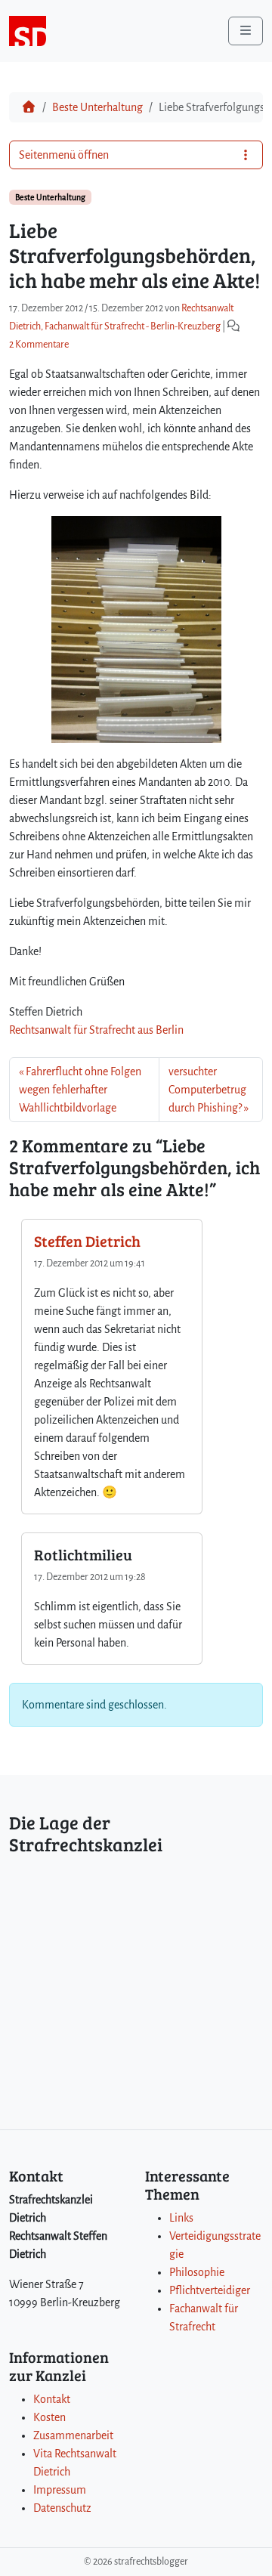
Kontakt (52, 2399)
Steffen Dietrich (87, 1241)
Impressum (60, 2490)
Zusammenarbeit (73, 2435)
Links (181, 2218)
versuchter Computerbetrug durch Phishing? (207, 1090)
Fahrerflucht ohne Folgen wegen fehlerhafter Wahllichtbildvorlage (80, 1090)
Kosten (49, 2417)
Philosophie (197, 2272)
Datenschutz (62, 2508)
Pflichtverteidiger (210, 2290)
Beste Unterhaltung (97, 107)
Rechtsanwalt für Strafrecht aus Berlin (96, 1030)
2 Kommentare (39, 345)
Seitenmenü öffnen (64, 155)
